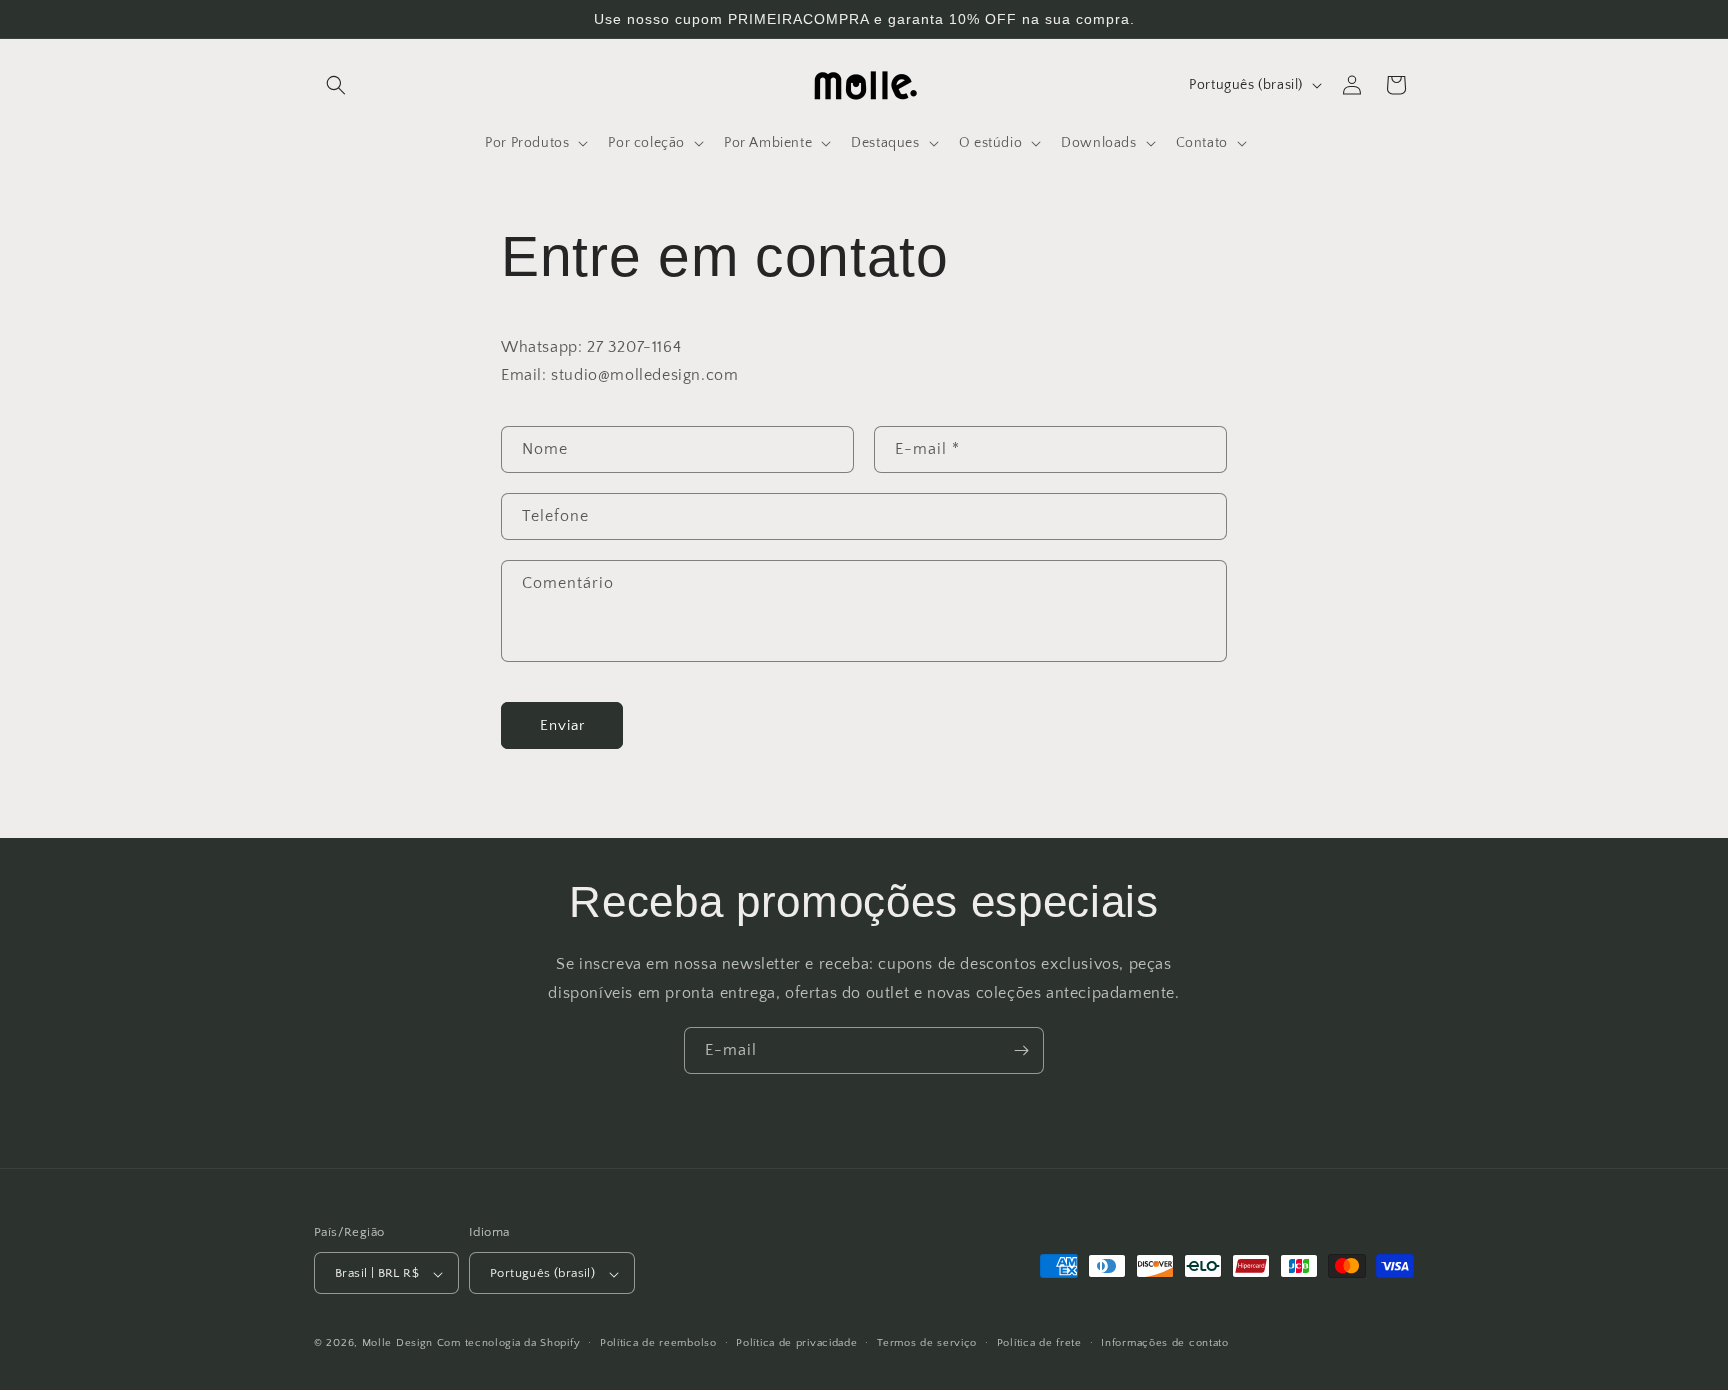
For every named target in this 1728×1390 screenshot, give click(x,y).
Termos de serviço (927, 1343)
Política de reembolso (658, 1343)
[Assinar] (1021, 1050)
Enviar (562, 725)
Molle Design (397, 1344)
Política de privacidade (796, 1343)
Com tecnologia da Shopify (509, 1344)
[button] (336, 85)
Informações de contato (1164, 1343)
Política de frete (1039, 1343)
